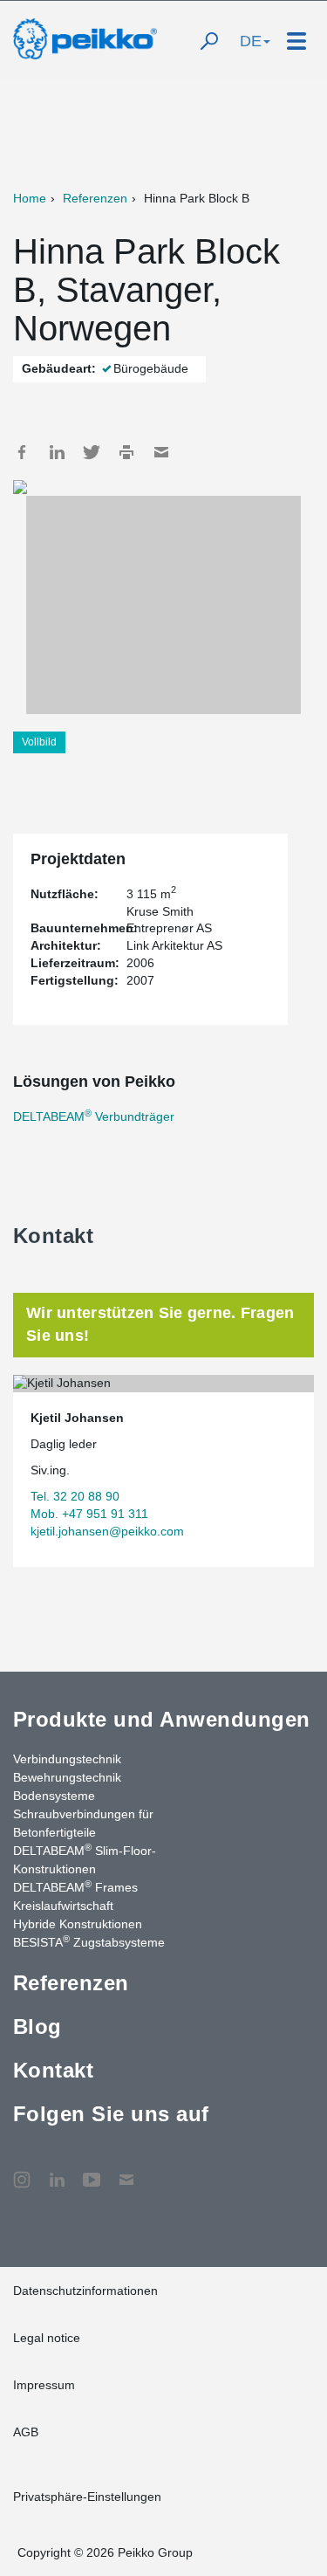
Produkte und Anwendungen (162, 1719)
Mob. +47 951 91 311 (89, 1514)
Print (126, 452)
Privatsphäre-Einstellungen (87, 2497)
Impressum (44, 2385)
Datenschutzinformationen (85, 2291)
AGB (26, 2432)
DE (251, 41)
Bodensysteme (54, 1796)
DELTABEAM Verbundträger (94, 1116)
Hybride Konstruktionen (78, 1924)
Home (30, 198)
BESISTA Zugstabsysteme (89, 1941)
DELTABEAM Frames (75, 1886)
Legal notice (47, 2338)
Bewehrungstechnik (67, 1777)
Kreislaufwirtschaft (63, 1906)
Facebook (22, 452)
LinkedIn (57, 452)
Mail (161, 452)
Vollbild (39, 742)
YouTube (92, 2171)
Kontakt (53, 2070)
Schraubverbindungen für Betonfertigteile (83, 1823)
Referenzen (95, 198)
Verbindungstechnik (67, 1759)
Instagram (22, 2171)
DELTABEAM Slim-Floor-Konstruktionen (85, 1859)
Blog (37, 2026)
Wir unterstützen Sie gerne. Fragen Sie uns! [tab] (160, 1324)
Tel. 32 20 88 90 (75, 1496)
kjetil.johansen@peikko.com (107, 1531)
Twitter (92, 452)
